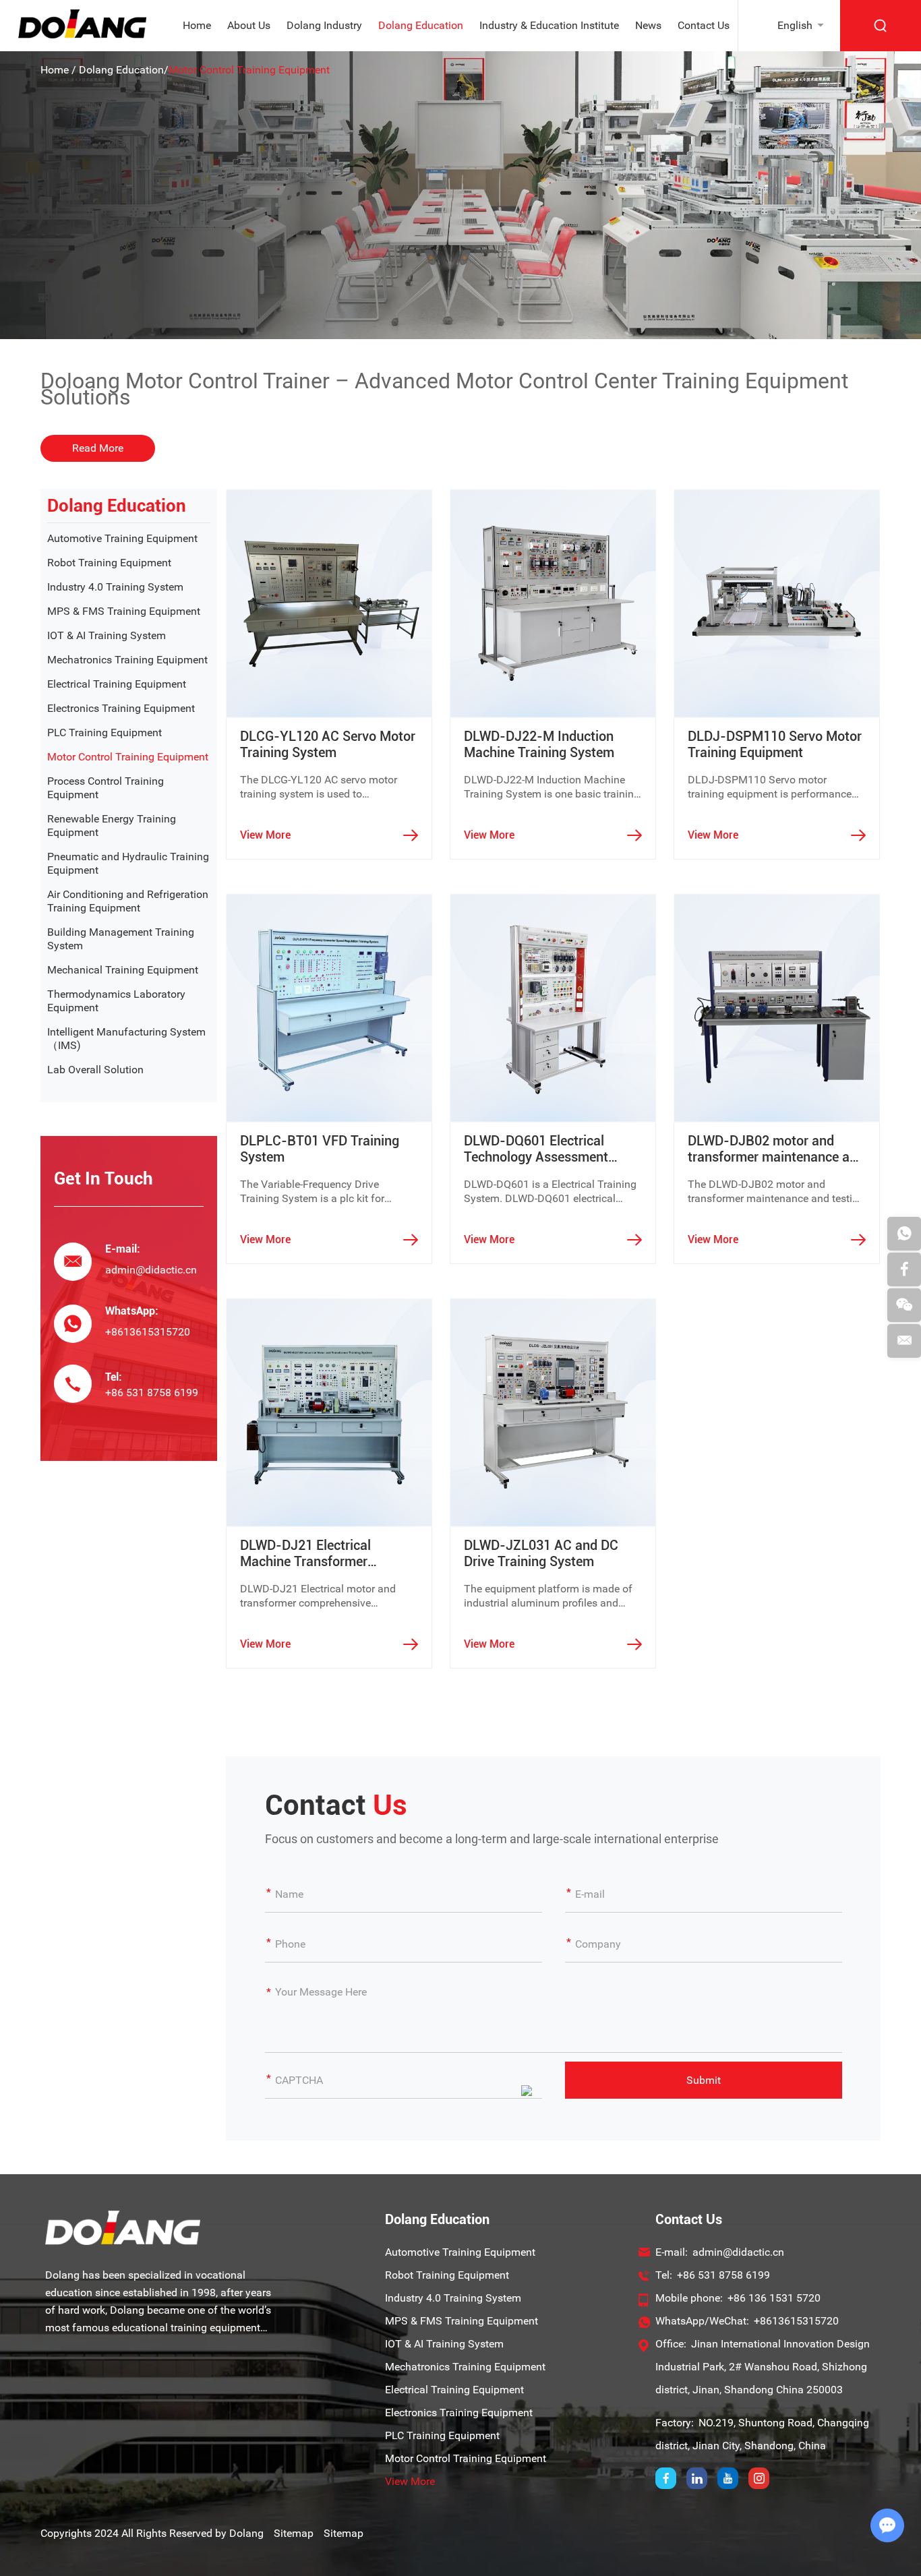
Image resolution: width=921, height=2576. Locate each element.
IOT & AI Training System (107, 635)
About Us (249, 25)
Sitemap (294, 2533)
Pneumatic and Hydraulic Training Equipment (128, 863)
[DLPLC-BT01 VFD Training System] (329, 1008)
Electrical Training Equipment (117, 684)
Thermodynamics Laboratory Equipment (116, 1001)
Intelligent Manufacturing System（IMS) (126, 1039)
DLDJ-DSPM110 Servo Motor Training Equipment (775, 744)
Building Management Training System (121, 939)
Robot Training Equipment (109, 563)
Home (197, 25)
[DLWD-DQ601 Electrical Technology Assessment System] (553, 1008)
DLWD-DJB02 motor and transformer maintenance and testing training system (776, 1149)
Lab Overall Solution (95, 1070)
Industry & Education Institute (549, 25)
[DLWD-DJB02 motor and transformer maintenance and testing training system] (777, 1008)
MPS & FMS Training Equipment (124, 611)
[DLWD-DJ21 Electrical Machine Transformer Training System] (329, 1412)
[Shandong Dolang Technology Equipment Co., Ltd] (82, 35)
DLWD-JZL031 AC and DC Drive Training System (541, 1553)
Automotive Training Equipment (122, 538)
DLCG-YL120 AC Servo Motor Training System (328, 744)
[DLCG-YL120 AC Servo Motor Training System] (329, 603)
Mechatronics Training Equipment (127, 660)
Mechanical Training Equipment (123, 970)
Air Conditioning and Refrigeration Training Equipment (128, 901)
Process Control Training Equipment (106, 788)
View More (265, 835)
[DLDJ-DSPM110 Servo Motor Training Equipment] (777, 603)
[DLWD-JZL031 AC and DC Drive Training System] (553, 1412)
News (648, 25)
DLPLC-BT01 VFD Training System (320, 1149)
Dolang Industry (324, 25)
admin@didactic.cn (151, 1270)
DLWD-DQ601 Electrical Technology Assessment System (536, 1149)
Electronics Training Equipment (121, 708)
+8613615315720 (148, 1332)
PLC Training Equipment (105, 732)
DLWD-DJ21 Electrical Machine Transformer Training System (305, 1553)
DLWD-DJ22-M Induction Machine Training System (539, 744)
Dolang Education (421, 25)
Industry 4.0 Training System (115, 587)
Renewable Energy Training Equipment (112, 826)
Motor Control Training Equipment (128, 757)
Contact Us (704, 25)
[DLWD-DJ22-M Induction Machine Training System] (553, 603)
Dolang (246, 2533)
